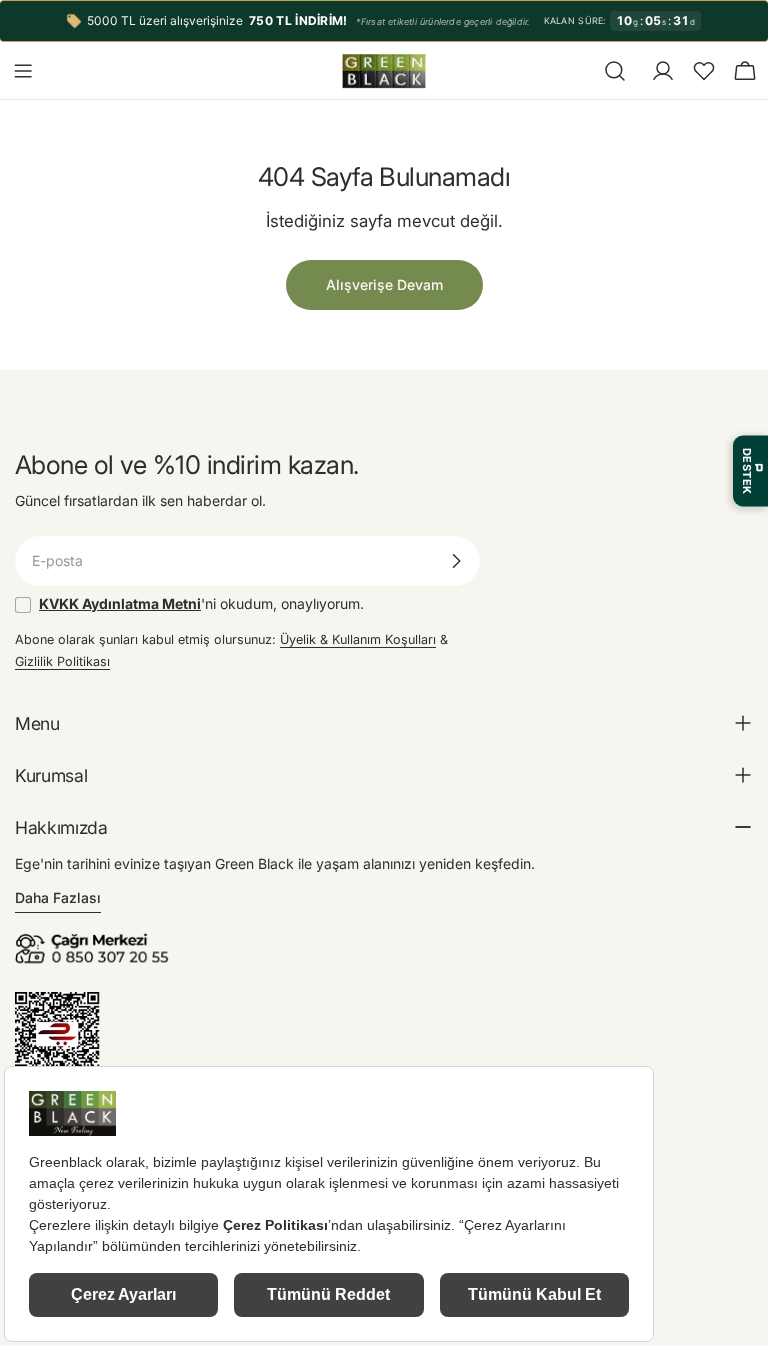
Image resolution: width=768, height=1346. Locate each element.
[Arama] (615, 71)
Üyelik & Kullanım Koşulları (358, 639)
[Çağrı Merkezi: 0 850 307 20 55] (95, 939)
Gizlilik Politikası (62, 661)
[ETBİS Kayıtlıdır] (57, 1002)
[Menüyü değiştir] (23, 71)
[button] (704, 71)
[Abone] (456, 561)
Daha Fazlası (58, 897)
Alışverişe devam (384, 284)
